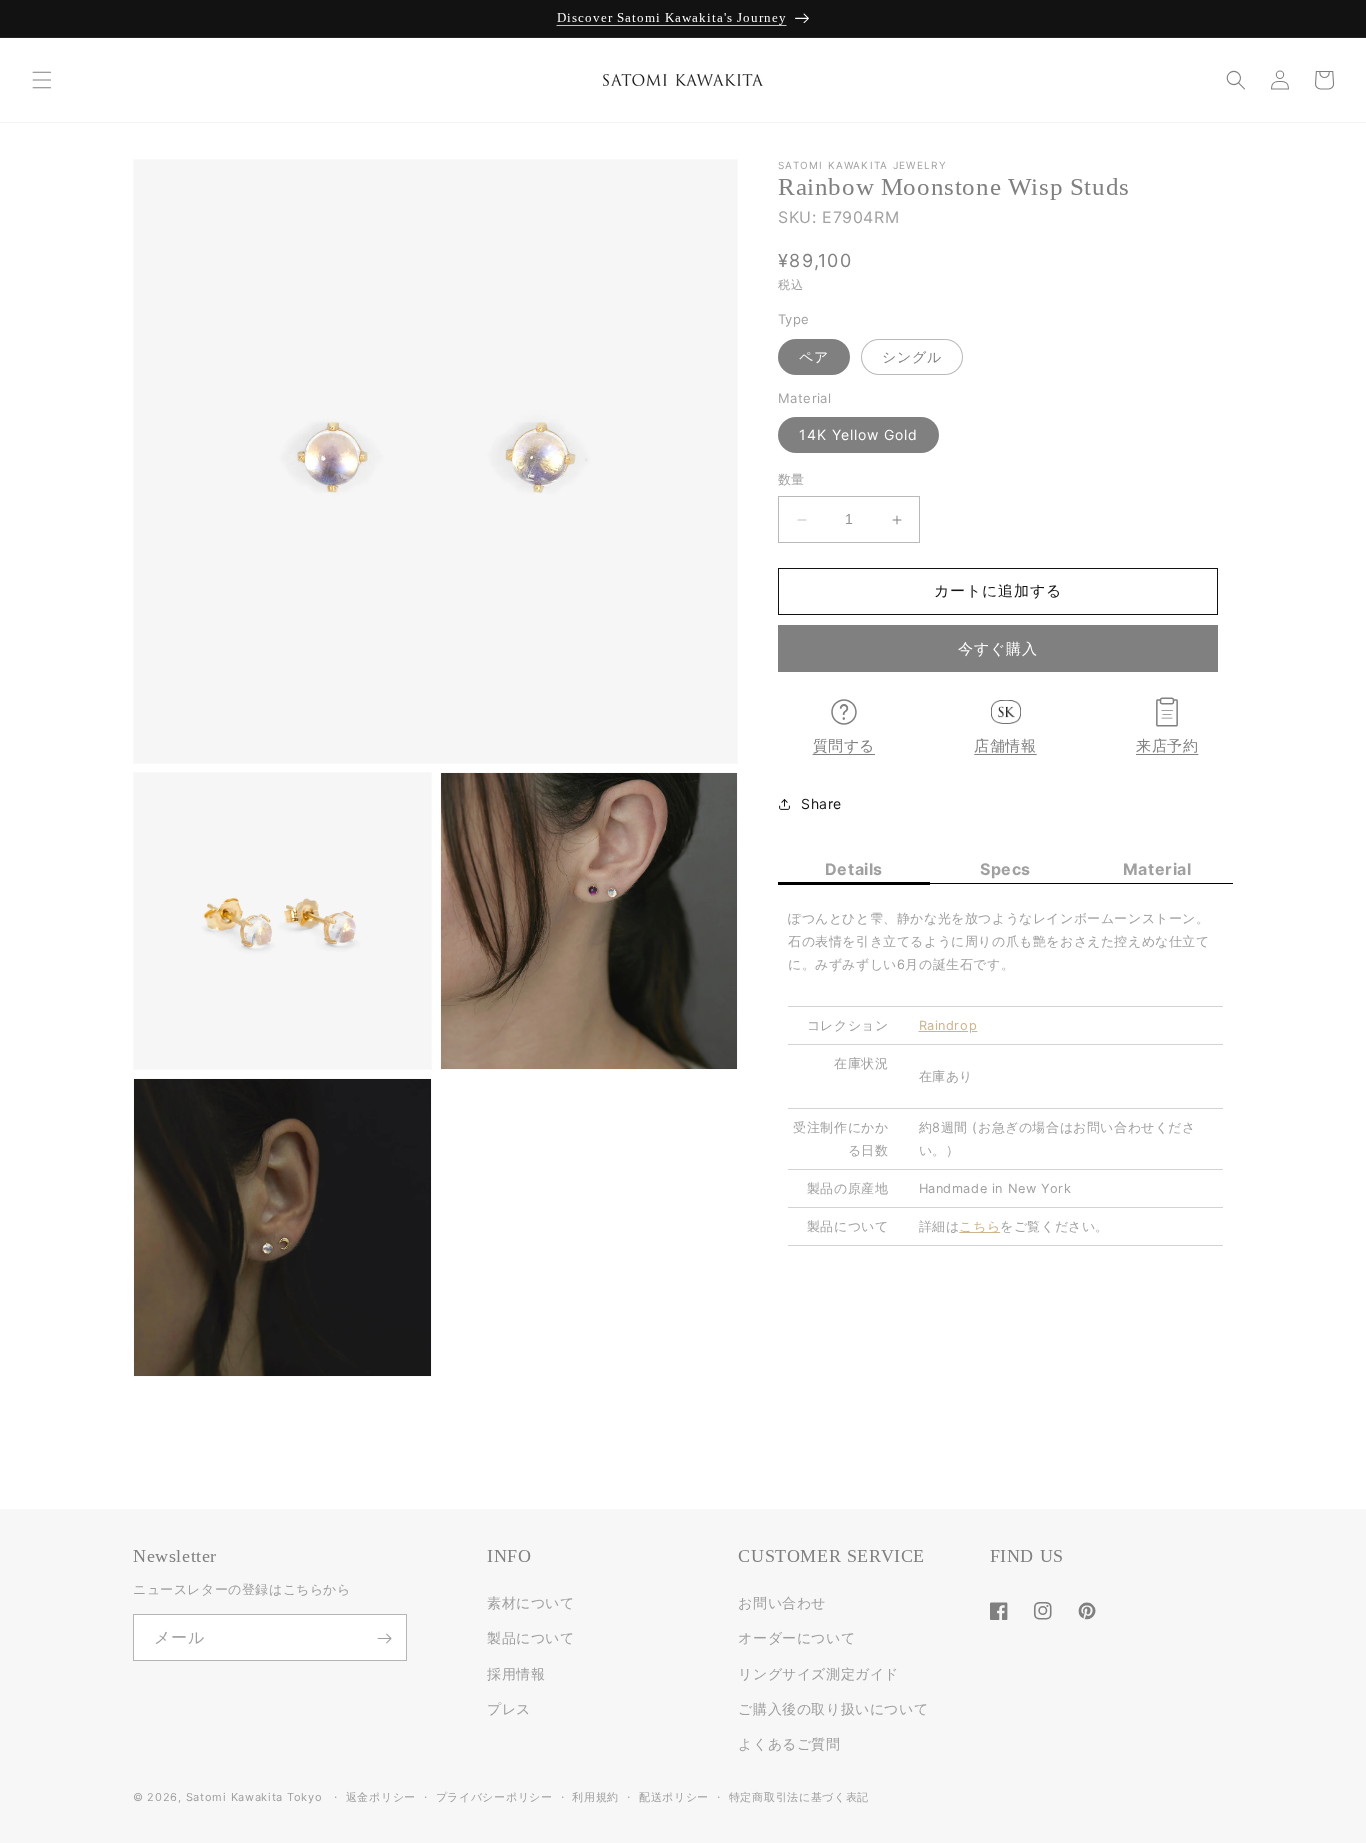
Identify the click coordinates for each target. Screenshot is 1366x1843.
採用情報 (516, 1673)
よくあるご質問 (789, 1743)
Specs (1005, 870)
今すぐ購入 (998, 648)
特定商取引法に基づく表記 (799, 1796)
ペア (814, 356)
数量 (791, 480)
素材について (531, 1603)
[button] (42, 80)
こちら (979, 1226)
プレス (509, 1708)
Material (1157, 870)
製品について (531, 1638)
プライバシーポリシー (494, 1796)
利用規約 (595, 1796)
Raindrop (948, 1025)
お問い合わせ (782, 1603)
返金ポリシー (381, 1796)
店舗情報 (1005, 746)
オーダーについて (796, 1638)
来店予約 (1167, 746)
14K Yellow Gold (858, 435)
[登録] (384, 1638)
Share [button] (821, 803)
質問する (844, 746)
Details (854, 870)
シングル (912, 356)
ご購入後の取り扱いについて (833, 1708)
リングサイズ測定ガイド (818, 1673)
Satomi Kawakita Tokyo (254, 1797)
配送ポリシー (674, 1796)
